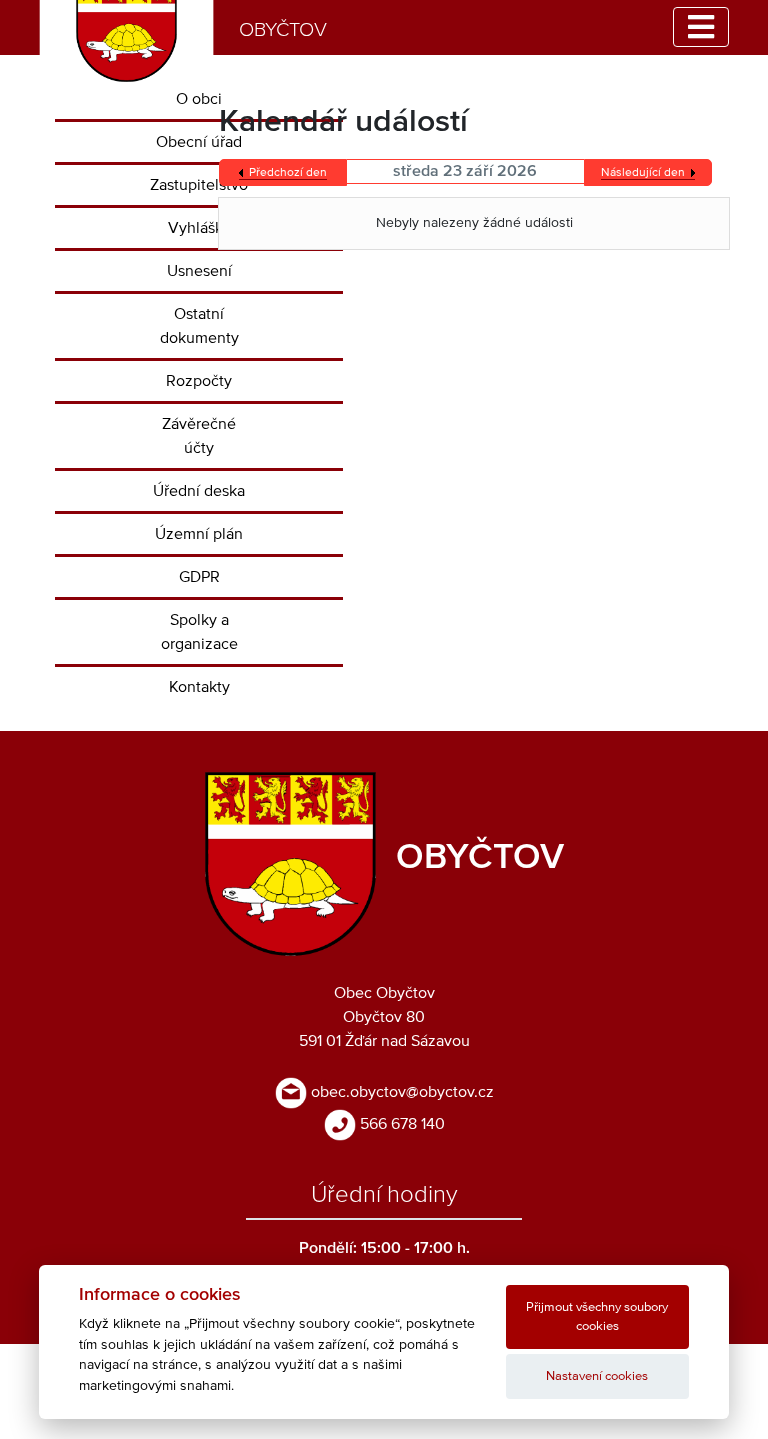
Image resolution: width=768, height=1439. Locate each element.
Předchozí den (288, 173)
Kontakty (199, 687)
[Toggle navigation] (701, 27)
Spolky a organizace (199, 632)
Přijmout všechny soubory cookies (597, 1317)
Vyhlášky (199, 228)
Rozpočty (199, 381)
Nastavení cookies (597, 1376)
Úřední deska (199, 491)
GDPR (199, 577)
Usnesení (199, 271)
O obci (199, 99)
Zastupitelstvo (199, 185)
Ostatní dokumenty (199, 326)
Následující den (643, 173)
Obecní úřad (199, 142)
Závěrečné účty (199, 436)
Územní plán (199, 534)
